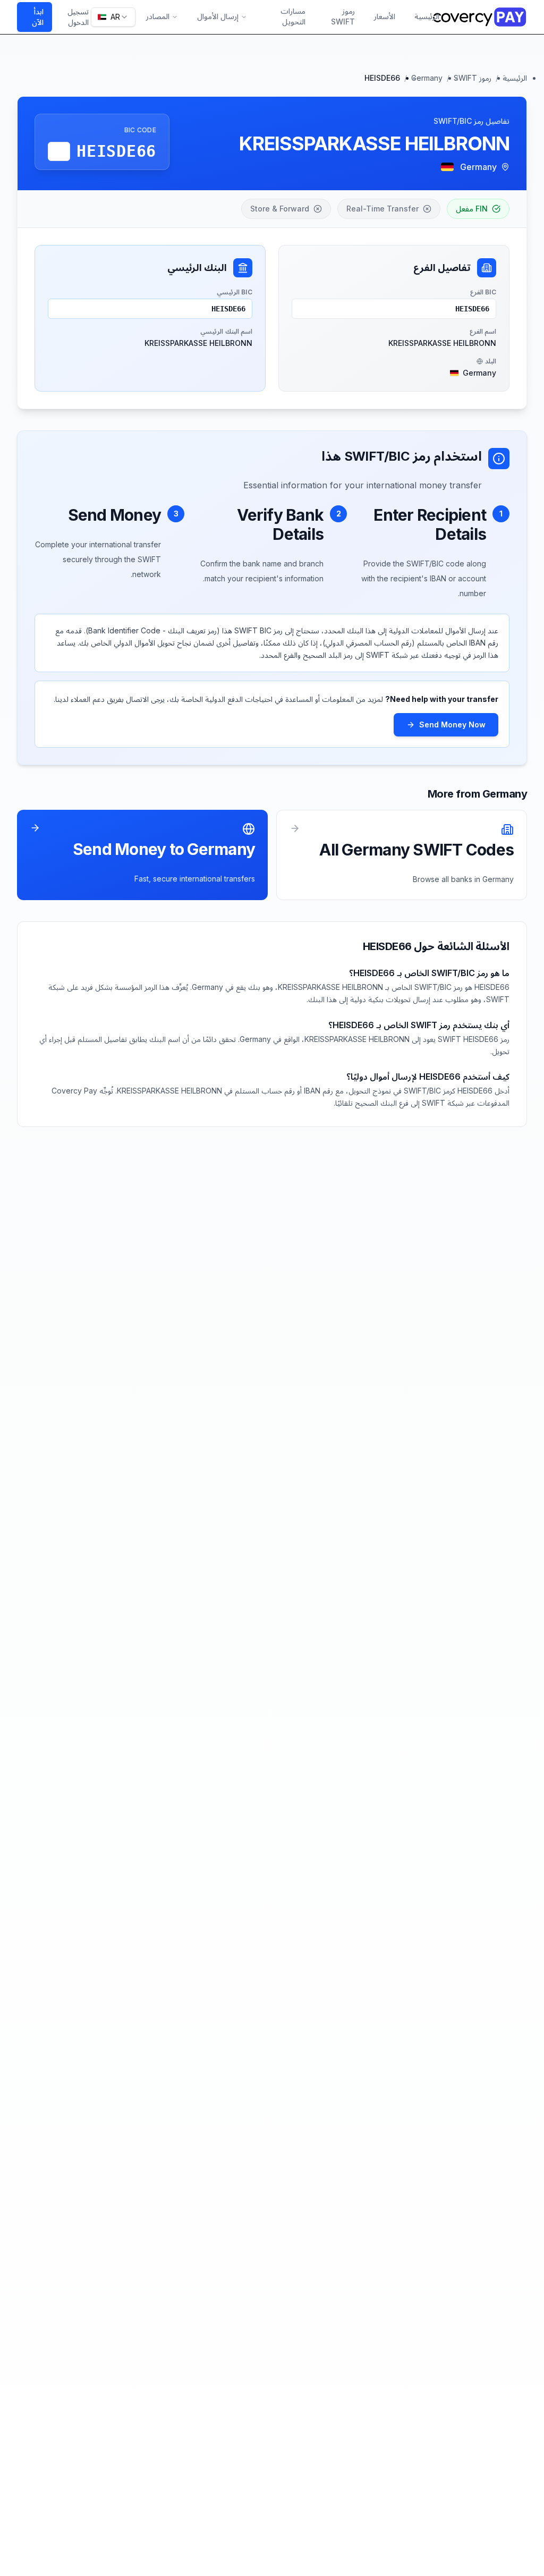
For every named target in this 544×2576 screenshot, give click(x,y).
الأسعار (385, 16)
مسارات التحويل (293, 17)
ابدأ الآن (38, 17)
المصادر (158, 16)
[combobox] (113, 17)
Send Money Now (452, 724)
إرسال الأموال (218, 16)
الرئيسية (427, 16)
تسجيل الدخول (78, 17)
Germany (427, 78)
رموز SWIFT (343, 17)
